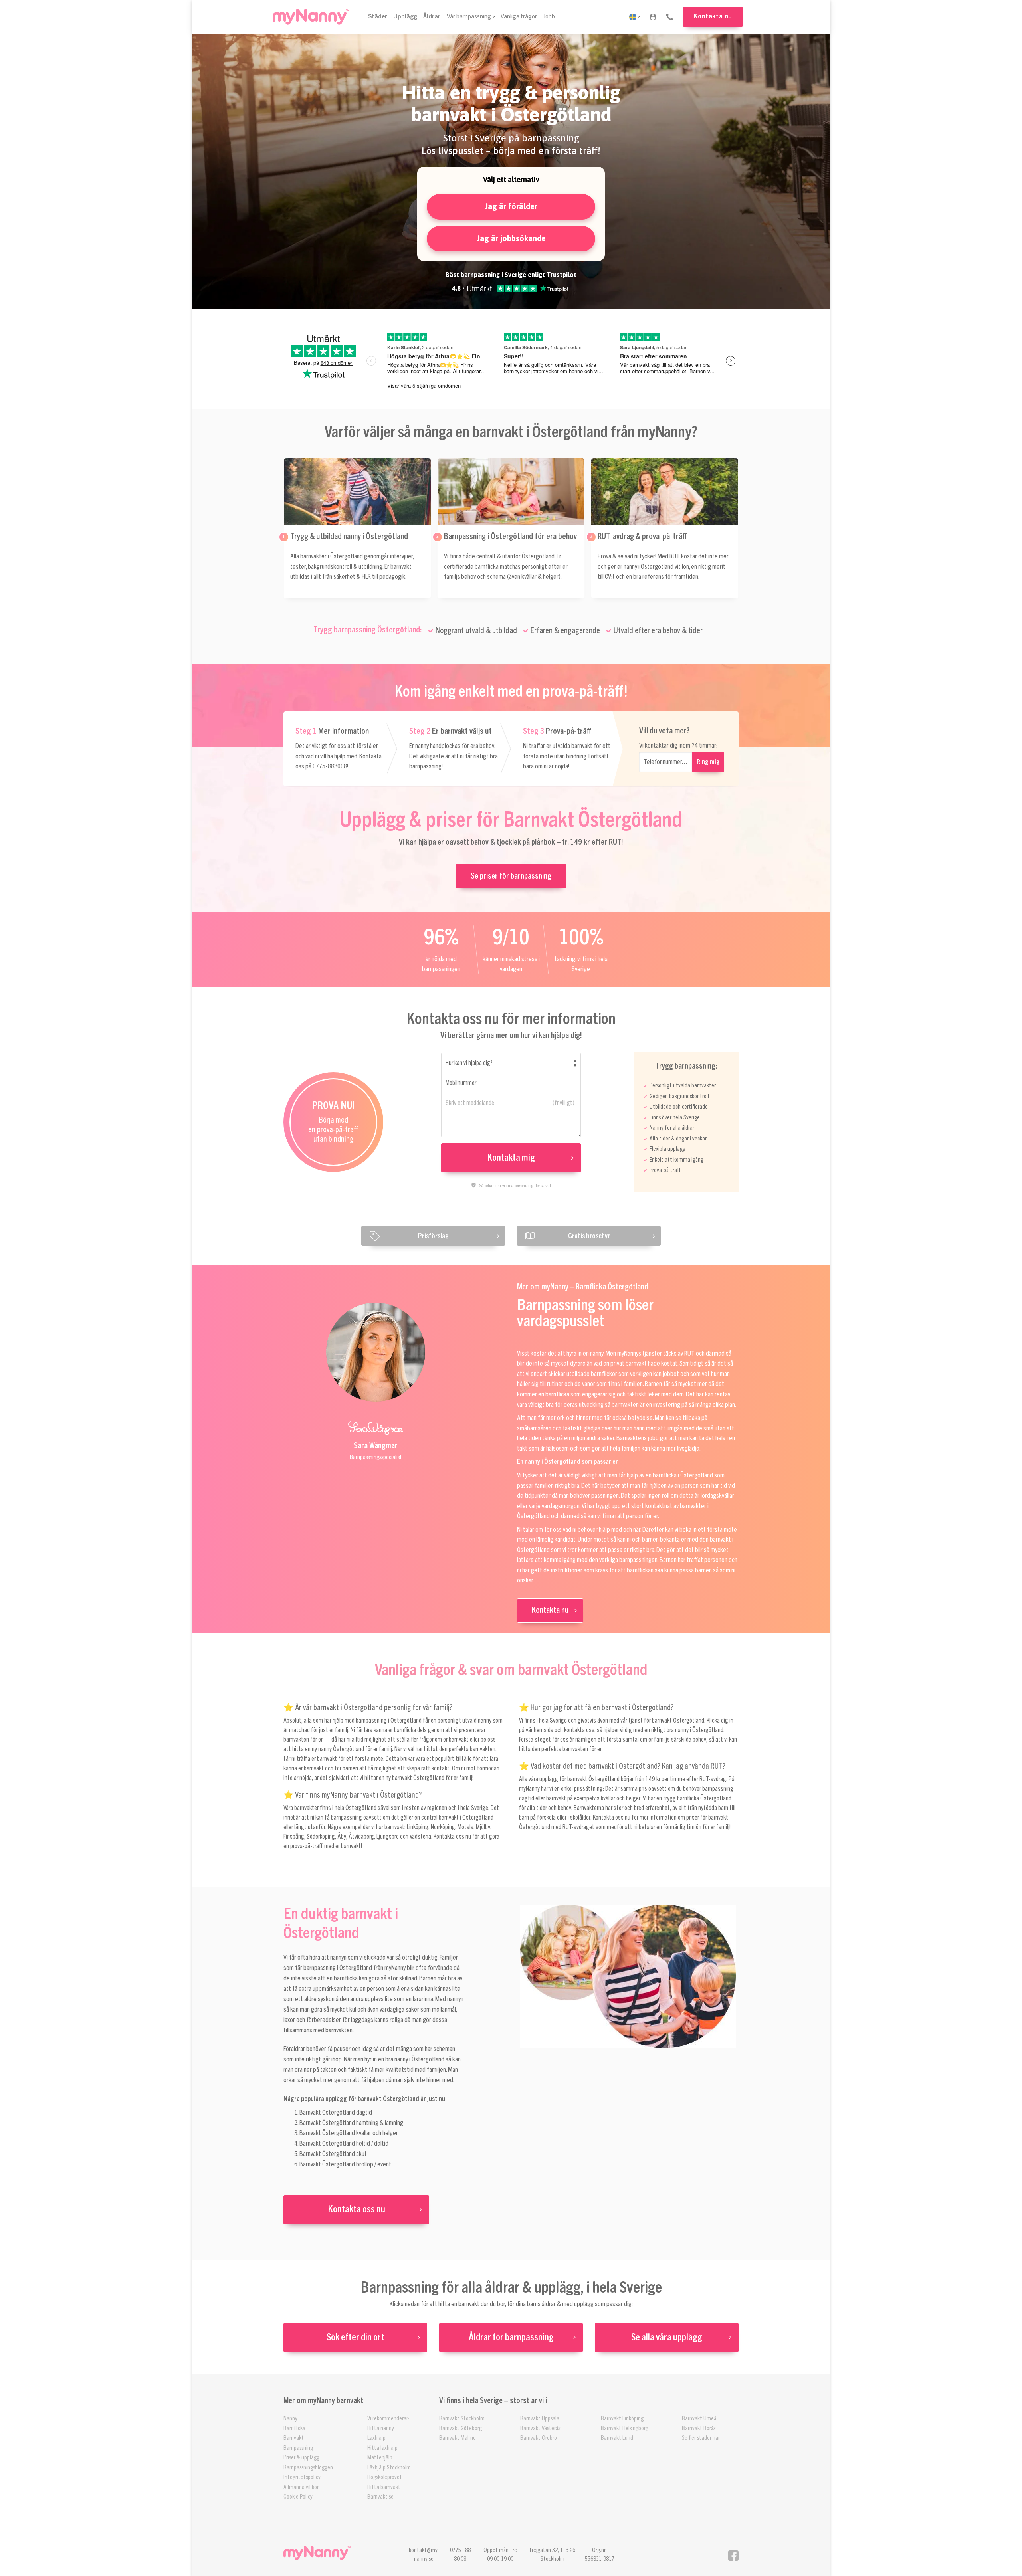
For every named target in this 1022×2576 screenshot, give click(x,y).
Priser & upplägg (301, 2458)
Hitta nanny (381, 2428)
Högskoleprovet (385, 2477)
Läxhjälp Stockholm (389, 2468)
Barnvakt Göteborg (460, 2428)
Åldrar (432, 17)
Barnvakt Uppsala (540, 2419)
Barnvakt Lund (617, 2438)
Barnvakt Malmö (458, 2438)
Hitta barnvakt (384, 2487)
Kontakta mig (511, 1158)
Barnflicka (294, 2428)
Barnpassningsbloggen (308, 2468)
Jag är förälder (511, 206)
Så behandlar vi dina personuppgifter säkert (515, 1186)
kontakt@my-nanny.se (424, 2555)
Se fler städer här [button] (701, 2438)
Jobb (549, 17)
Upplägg (405, 17)
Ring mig (708, 762)
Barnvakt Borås (699, 2428)
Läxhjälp (376, 2438)
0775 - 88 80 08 (460, 2555)
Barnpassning (298, 2448)
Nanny (290, 2419)
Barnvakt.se (380, 2497)
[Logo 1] (311, 17)
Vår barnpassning (469, 17)
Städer (378, 17)
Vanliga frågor (519, 17)
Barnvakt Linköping (622, 2419)
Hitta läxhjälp (382, 2448)
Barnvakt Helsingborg (625, 2428)
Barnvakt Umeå (699, 2419)
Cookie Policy (298, 2497)
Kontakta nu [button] (713, 16)
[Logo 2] (334, 2553)
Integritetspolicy (302, 2477)
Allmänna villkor (301, 2487)
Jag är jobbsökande (511, 238)
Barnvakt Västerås (540, 2428)
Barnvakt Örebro (539, 2438)
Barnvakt (294, 2438)
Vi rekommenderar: (388, 2419)
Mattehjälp (380, 2458)
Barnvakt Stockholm (462, 2419)
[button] (653, 17)
